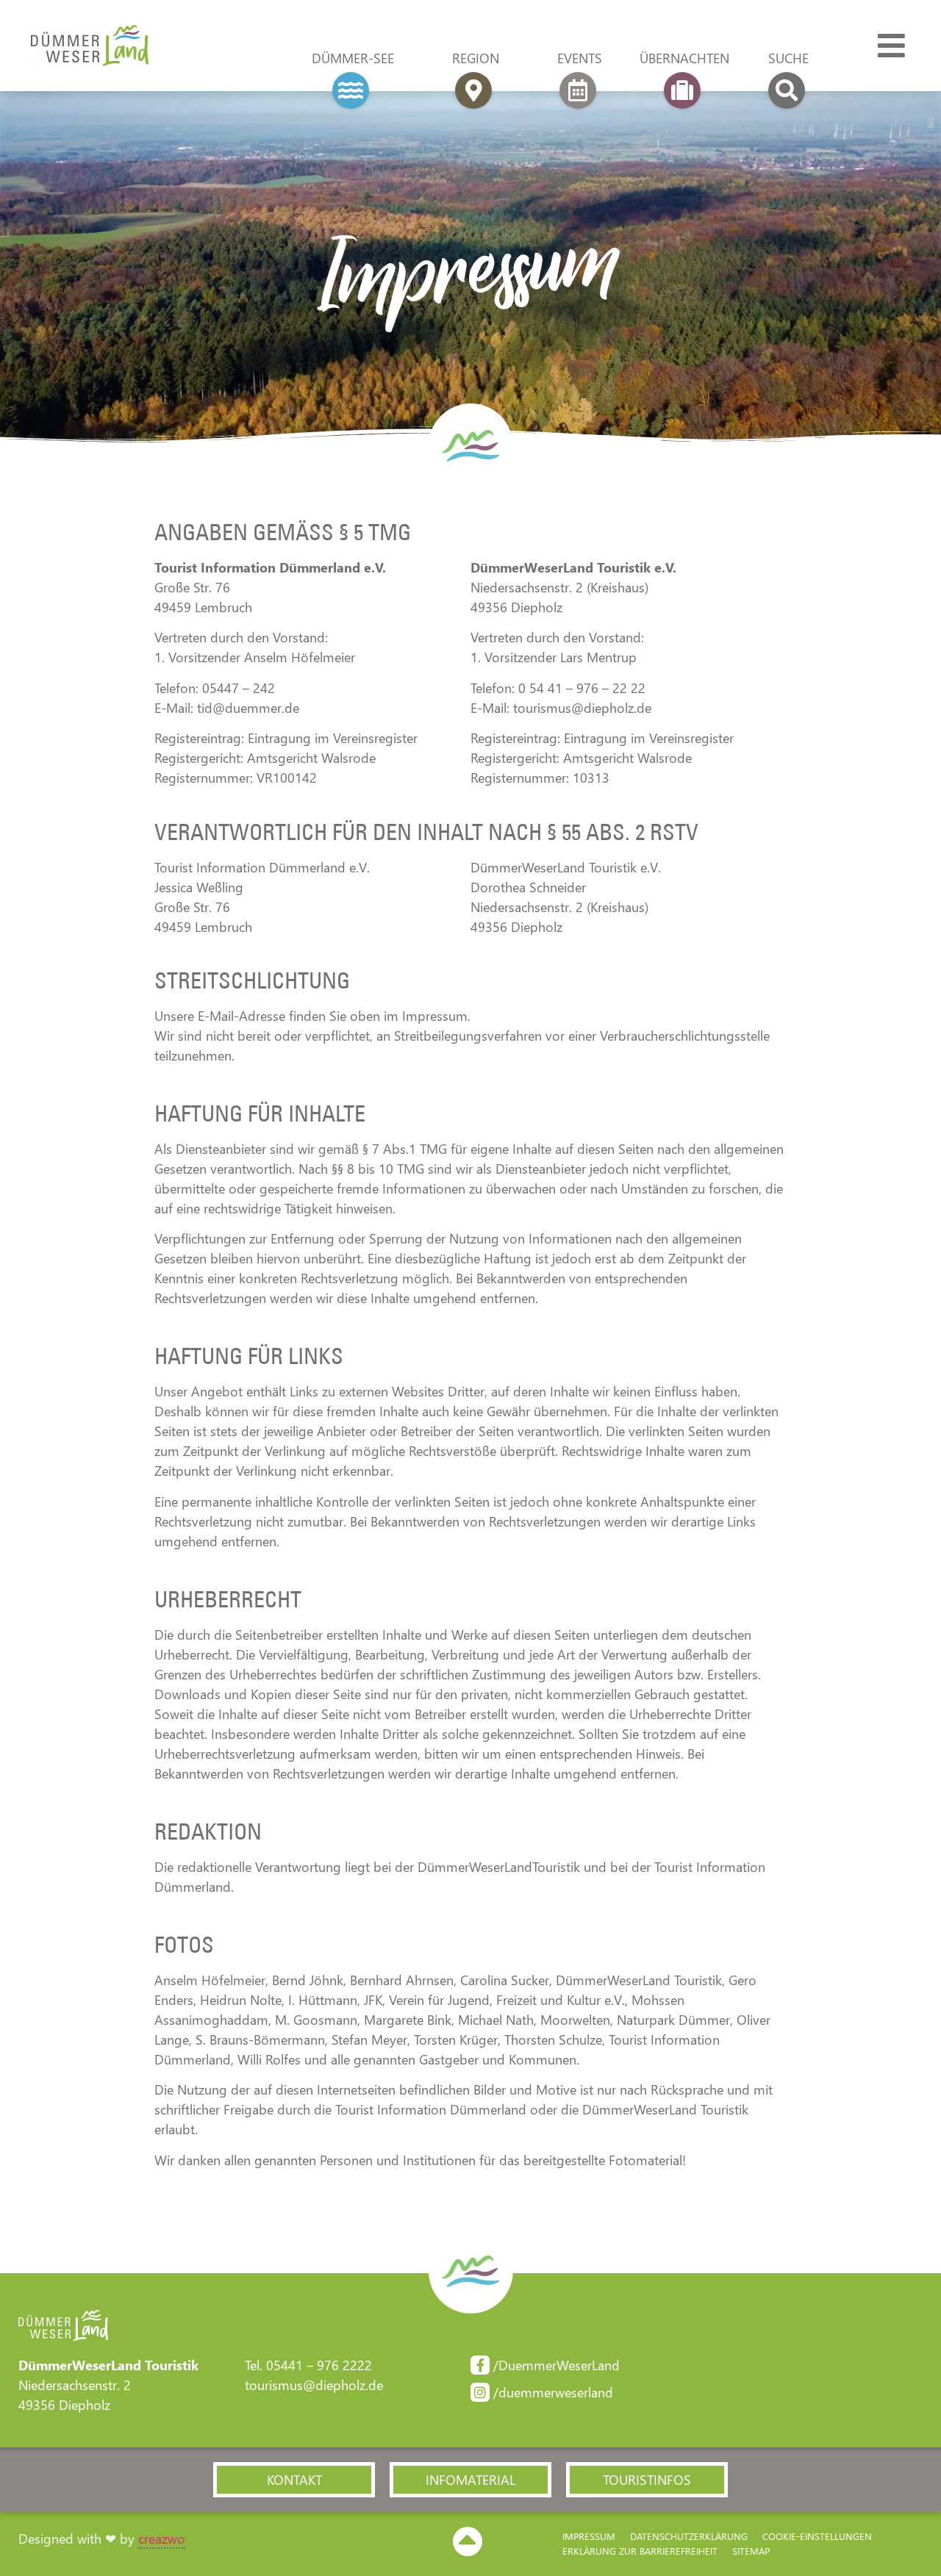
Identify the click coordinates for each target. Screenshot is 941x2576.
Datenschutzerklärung (689, 2536)
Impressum (589, 2536)
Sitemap (751, 2551)
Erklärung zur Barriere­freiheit (640, 2551)
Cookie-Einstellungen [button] (817, 2536)
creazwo (162, 2539)
